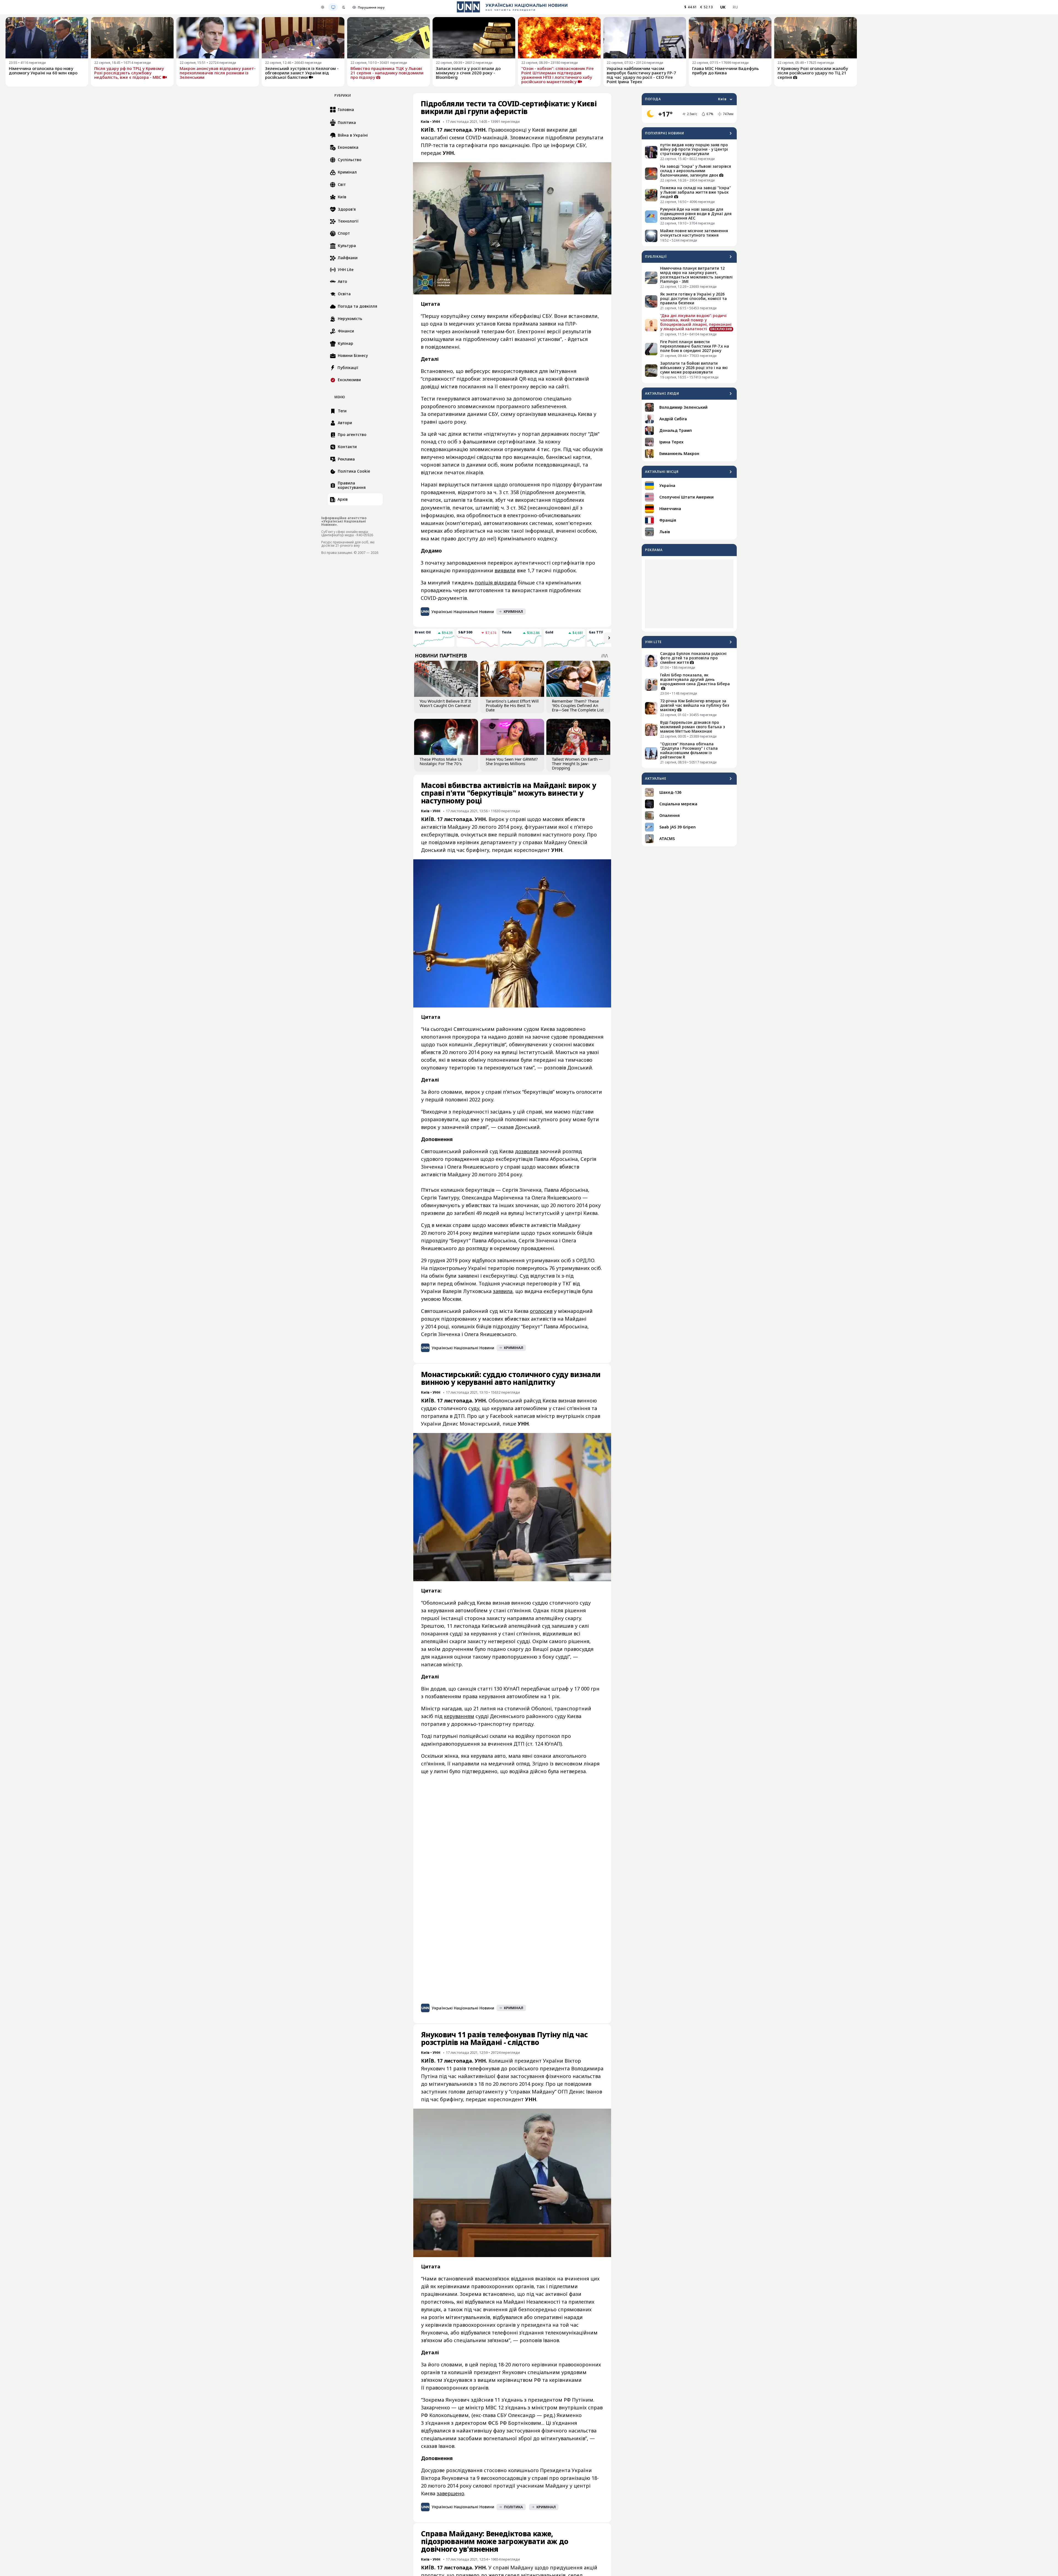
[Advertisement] (689, 594)
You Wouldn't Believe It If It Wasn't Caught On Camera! (445, 703)
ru (735, 7)
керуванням (459, 1716)
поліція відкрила (496, 583)
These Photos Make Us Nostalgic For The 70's (441, 761)
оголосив (541, 1311)
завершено (450, 2493)
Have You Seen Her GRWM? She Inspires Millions (512, 761)
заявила (503, 1291)
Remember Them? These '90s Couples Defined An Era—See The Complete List (578, 705)
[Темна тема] (344, 7)
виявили (505, 570)
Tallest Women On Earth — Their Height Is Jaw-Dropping (577, 763)
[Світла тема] (323, 7)
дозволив (527, 1151)
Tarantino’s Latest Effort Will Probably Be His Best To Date (512, 705)
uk (723, 7)
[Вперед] (609, 638)
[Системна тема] (333, 7)
